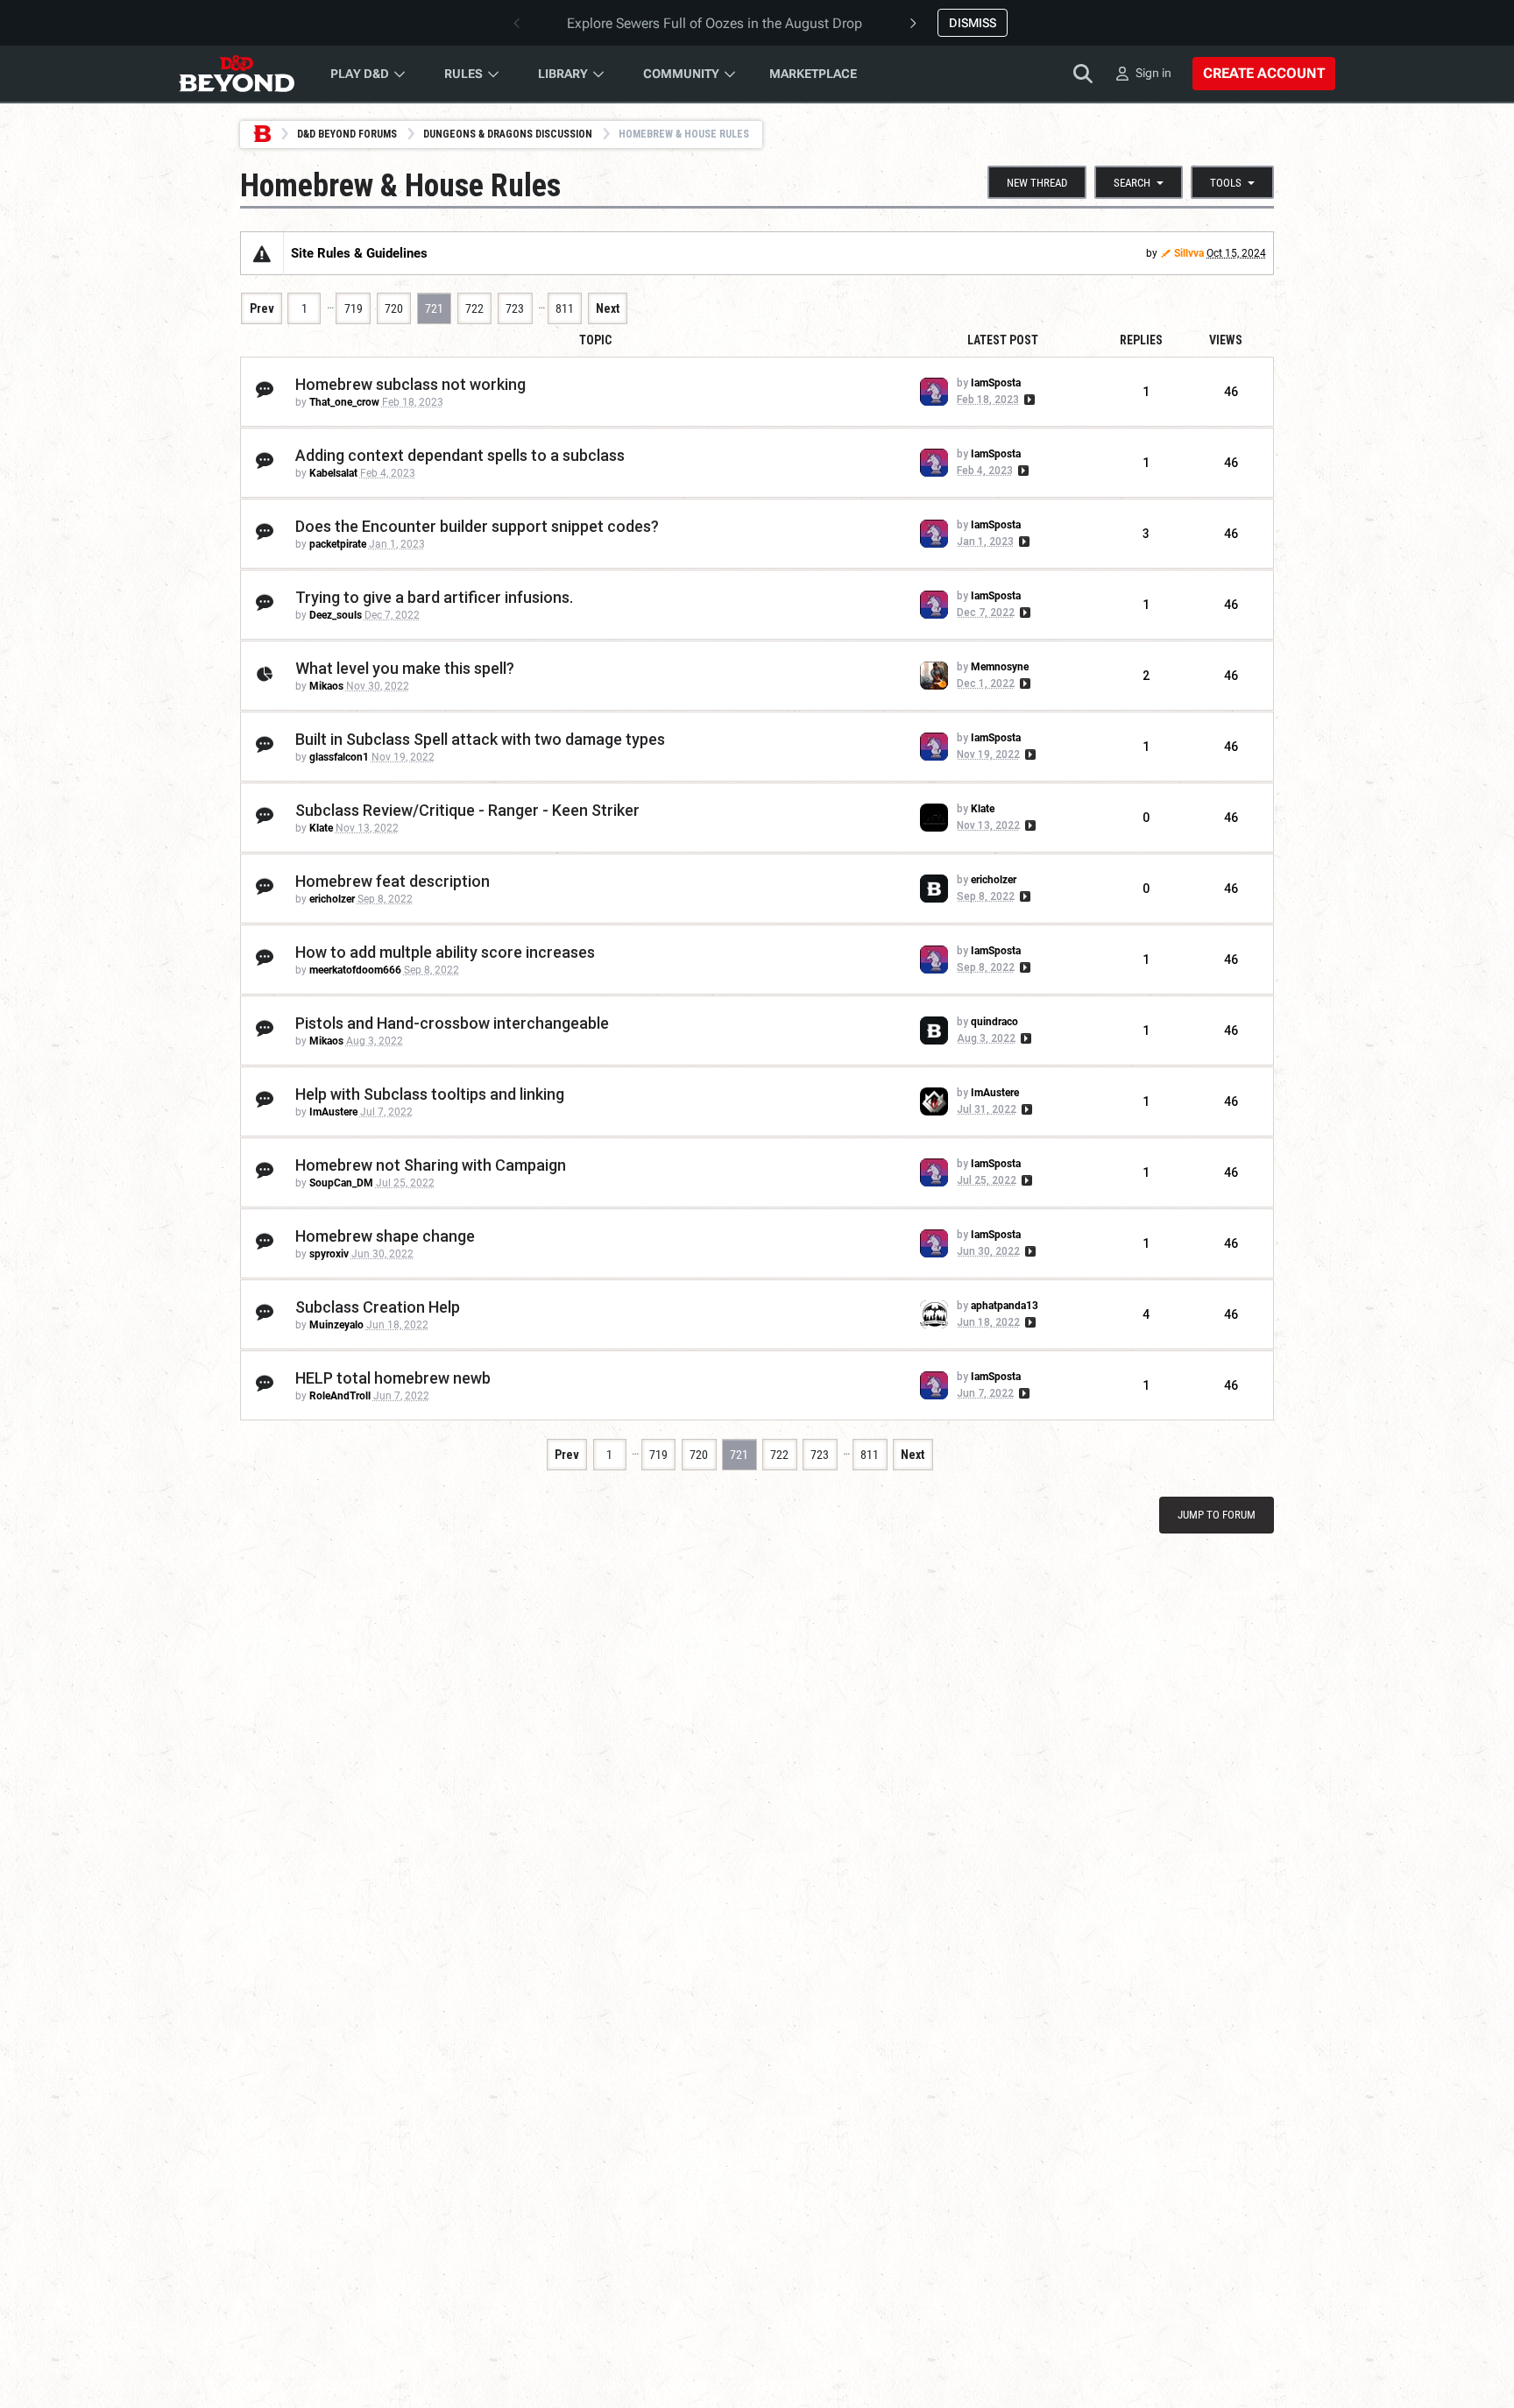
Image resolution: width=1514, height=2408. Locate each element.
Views (1226, 340)
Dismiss (973, 23)
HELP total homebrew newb (393, 1378)
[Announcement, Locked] (262, 253)
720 (394, 308)
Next (608, 308)
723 (515, 308)
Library (563, 74)
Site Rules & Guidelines (359, 253)
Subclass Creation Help (378, 1307)
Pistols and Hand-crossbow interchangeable (452, 1023)
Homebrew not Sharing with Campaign (431, 1165)
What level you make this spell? (405, 668)
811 (565, 308)
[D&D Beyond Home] (237, 74)
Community (681, 74)
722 (474, 308)
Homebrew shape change (385, 1236)
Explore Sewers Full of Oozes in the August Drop (715, 23)
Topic (595, 340)
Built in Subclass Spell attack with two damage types (480, 739)
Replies (1141, 340)
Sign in (1153, 73)
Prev (262, 308)
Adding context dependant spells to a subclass (460, 455)
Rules (463, 74)
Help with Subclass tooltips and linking (430, 1094)
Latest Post (1003, 340)
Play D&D (360, 74)
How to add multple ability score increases (445, 952)
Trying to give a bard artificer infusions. (434, 597)
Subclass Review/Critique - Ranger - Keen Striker (467, 810)
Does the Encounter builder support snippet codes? (477, 526)
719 (354, 308)
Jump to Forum (1217, 1515)
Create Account (1264, 73)
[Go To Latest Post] (1028, 400)
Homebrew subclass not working (410, 384)
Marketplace (813, 74)
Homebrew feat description (393, 881)
